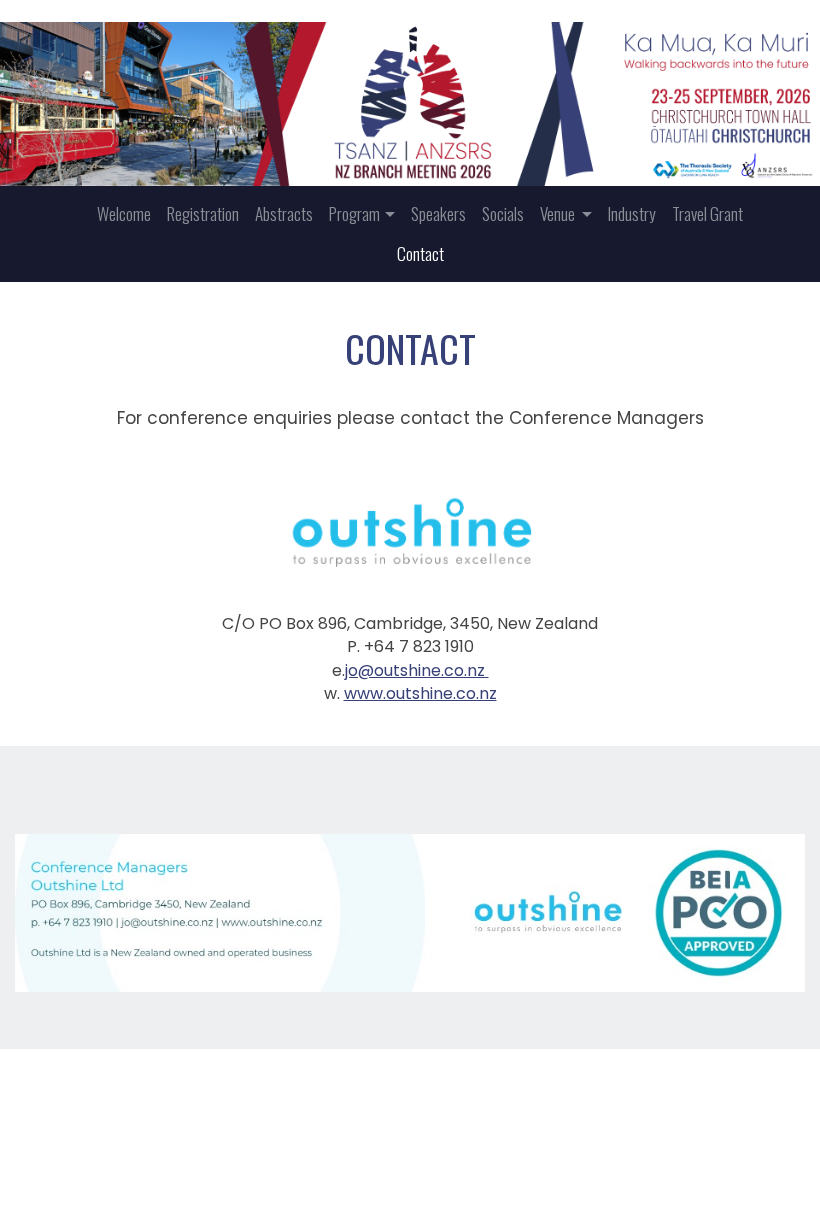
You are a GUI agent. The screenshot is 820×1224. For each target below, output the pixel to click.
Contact (420, 253)
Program (354, 213)
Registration (203, 213)
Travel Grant (707, 213)
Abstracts (284, 213)
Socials (503, 213)
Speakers (438, 213)
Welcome (124, 213)
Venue (559, 213)
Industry (632, 213)
